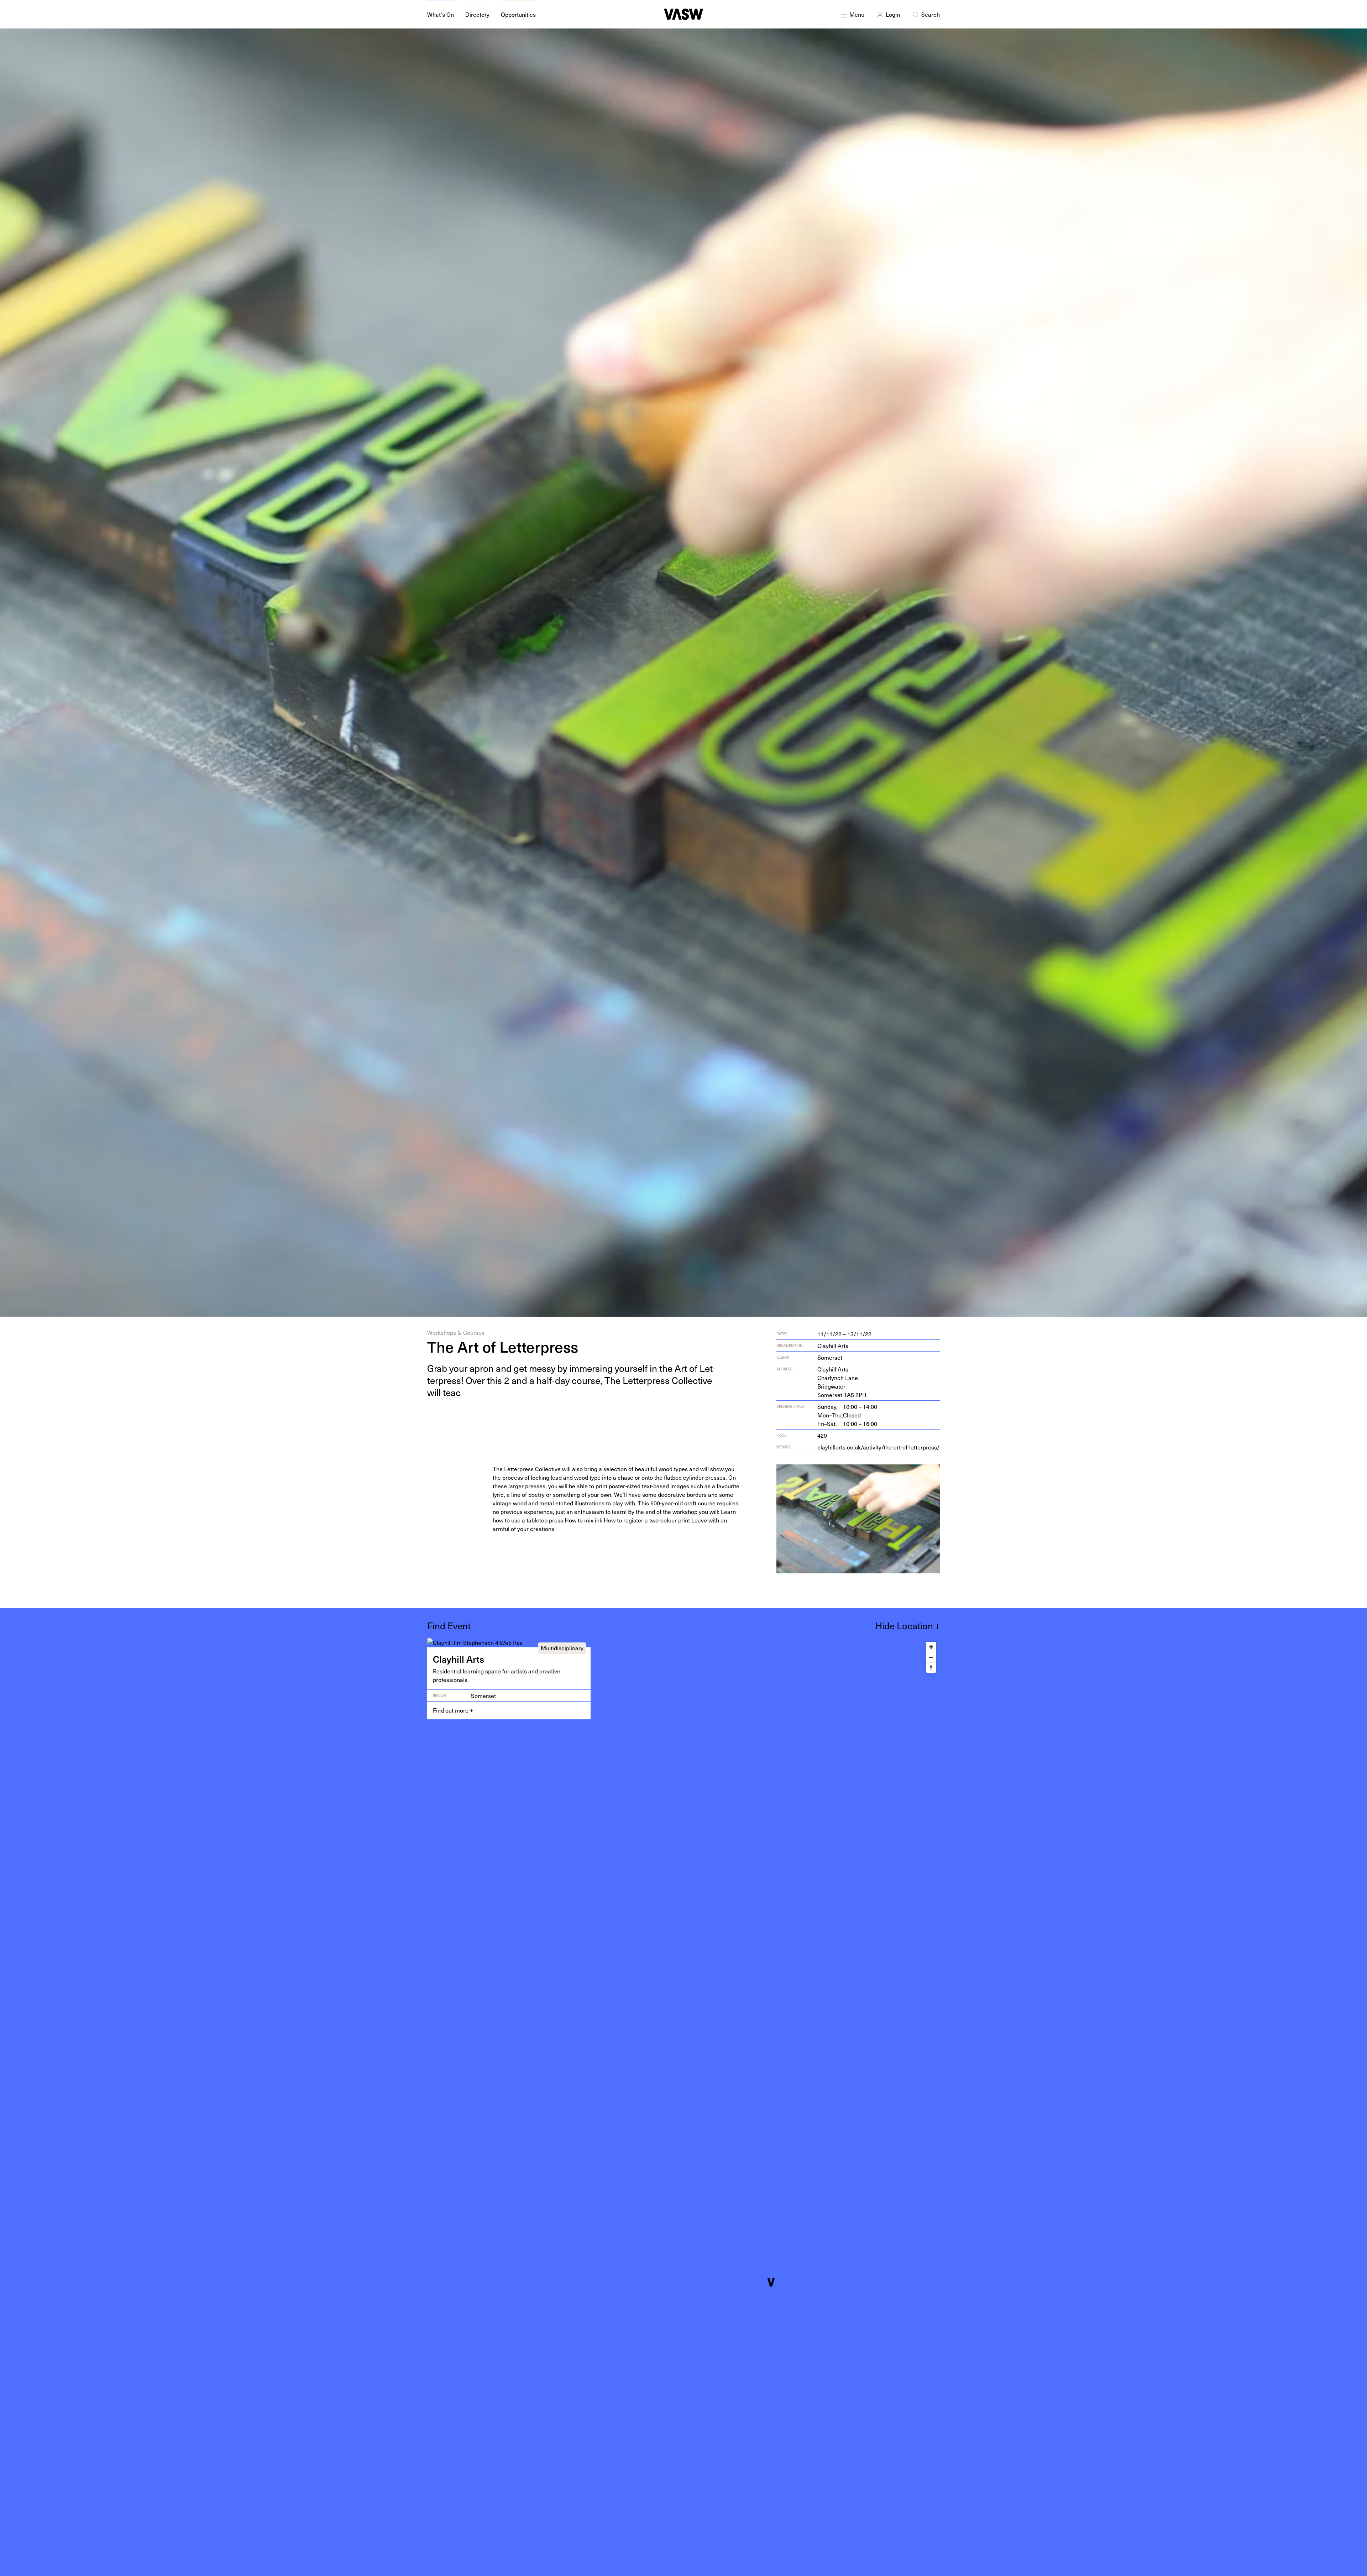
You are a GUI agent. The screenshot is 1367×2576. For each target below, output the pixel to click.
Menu (857, 14)
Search (931, 14)
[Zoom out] (931, 1657)
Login (893, 14)
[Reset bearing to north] (931, 1668)
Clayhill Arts (833, 1346)
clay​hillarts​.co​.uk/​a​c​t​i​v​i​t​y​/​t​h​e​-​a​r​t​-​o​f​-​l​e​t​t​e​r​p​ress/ (878, 1447)
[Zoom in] (931, 1647)
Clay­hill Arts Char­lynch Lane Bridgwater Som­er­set (842, 1382)
